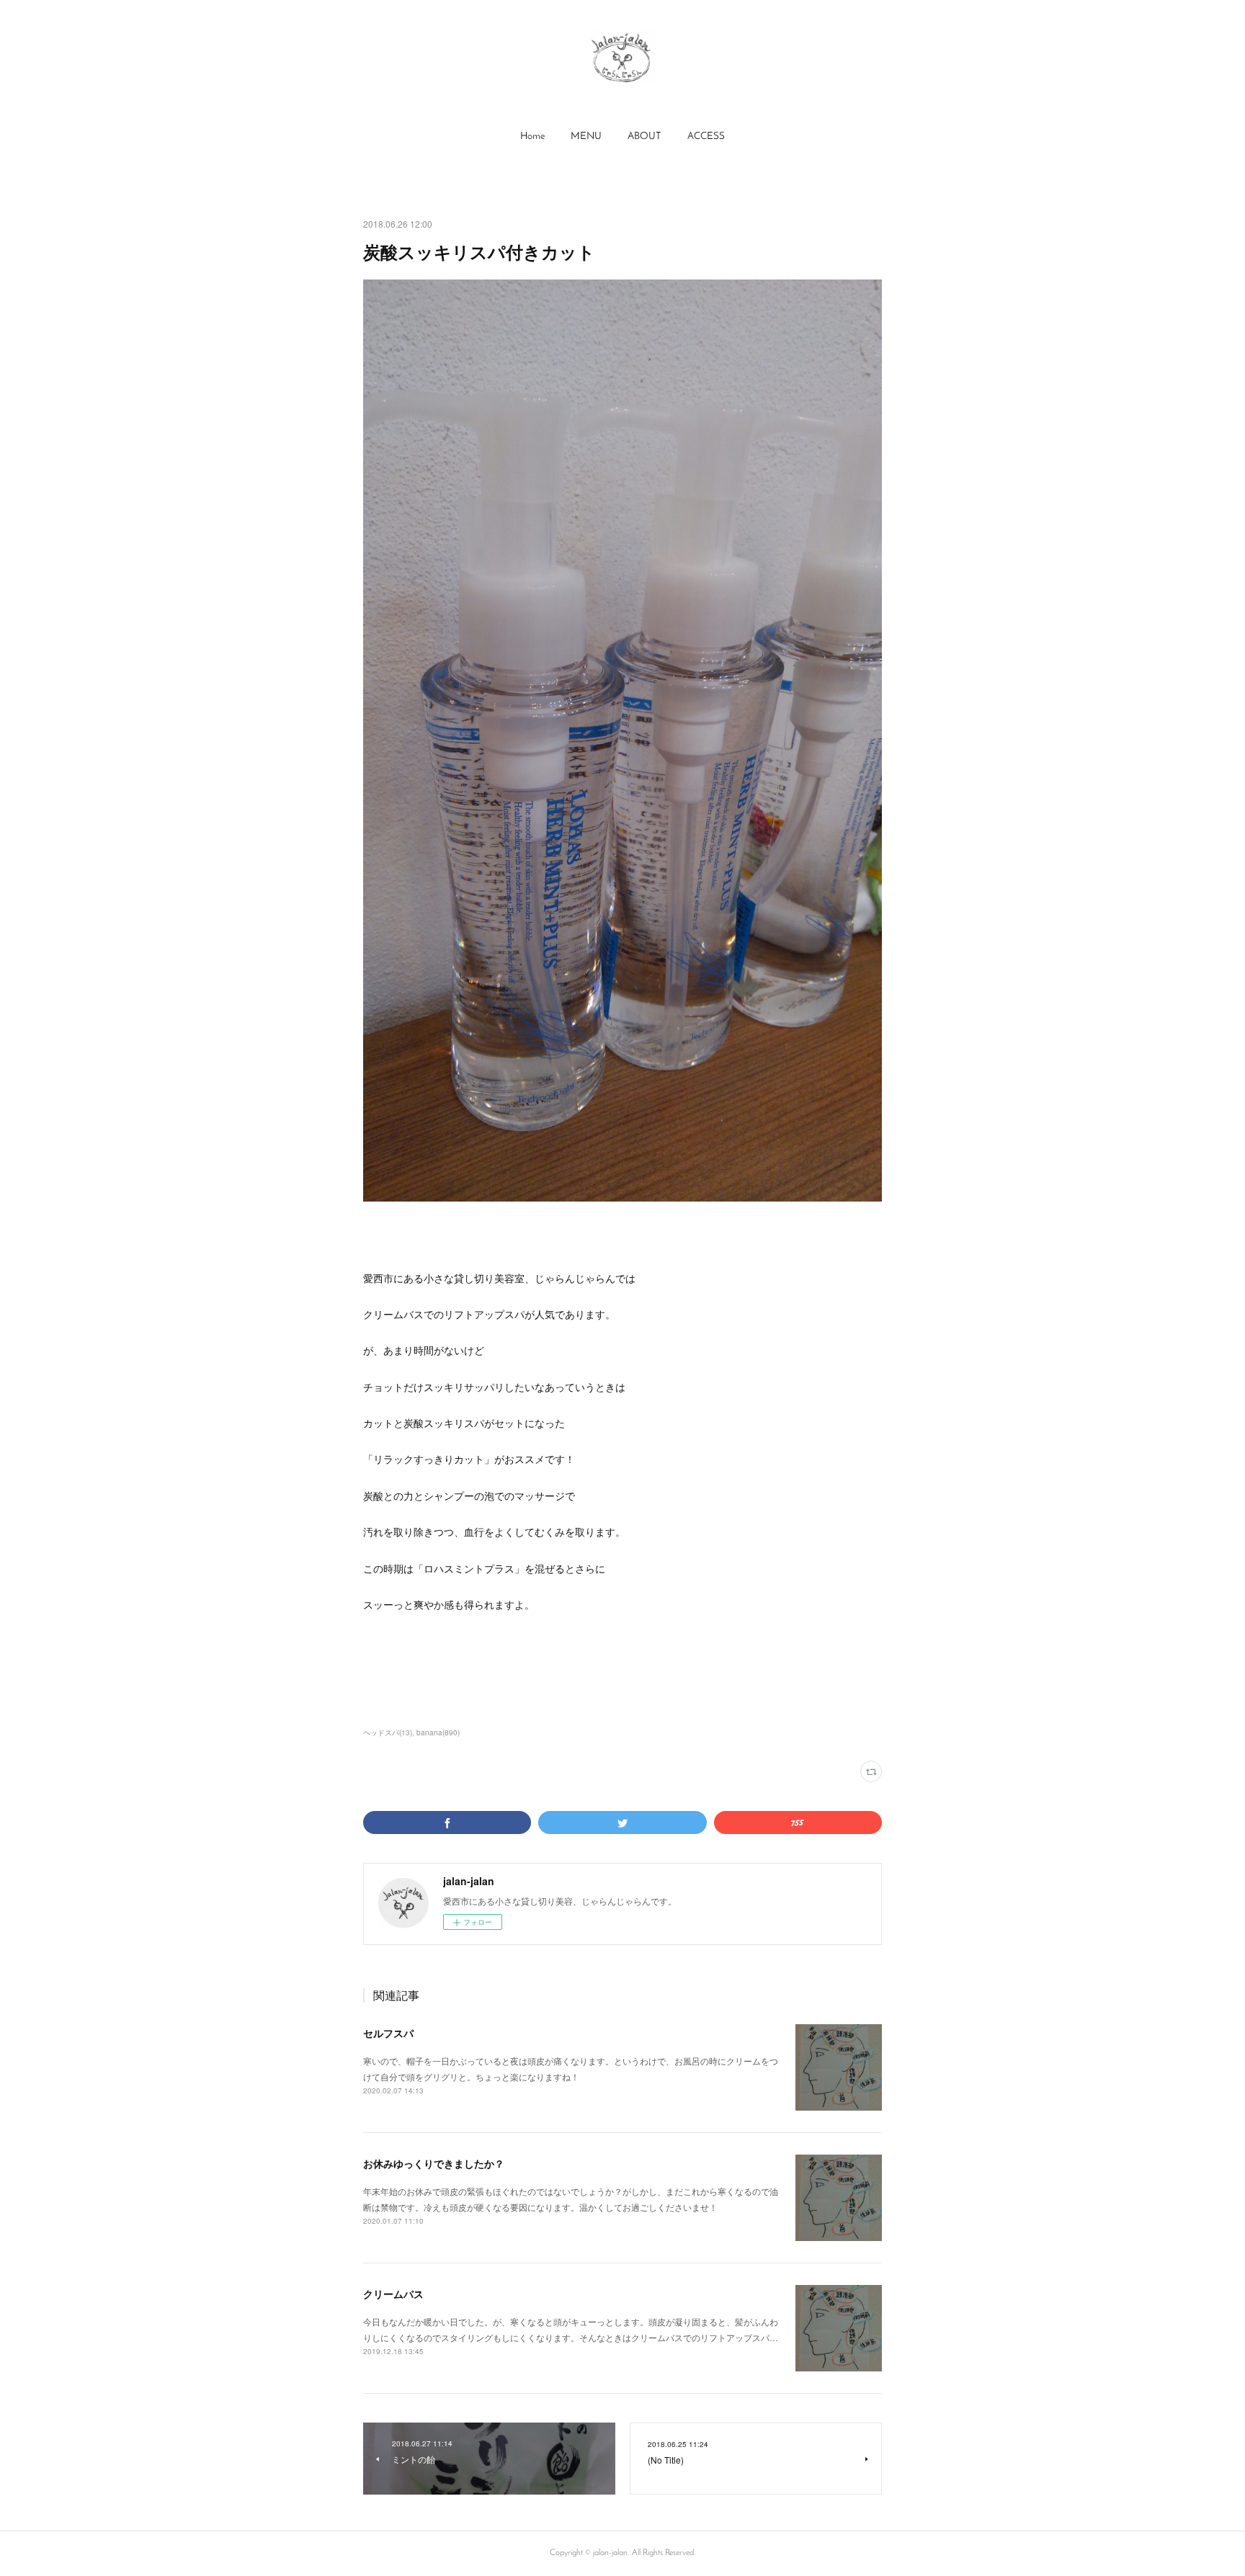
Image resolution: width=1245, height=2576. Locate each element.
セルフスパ (388, 2033)
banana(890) (438, 1732)
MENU (586, 137)
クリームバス (393, 2294)
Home (532, 137)
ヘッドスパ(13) (388, 1732)
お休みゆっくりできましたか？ (434, 2163)
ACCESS (706, 137)
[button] (532, 137)
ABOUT (644, 137)
